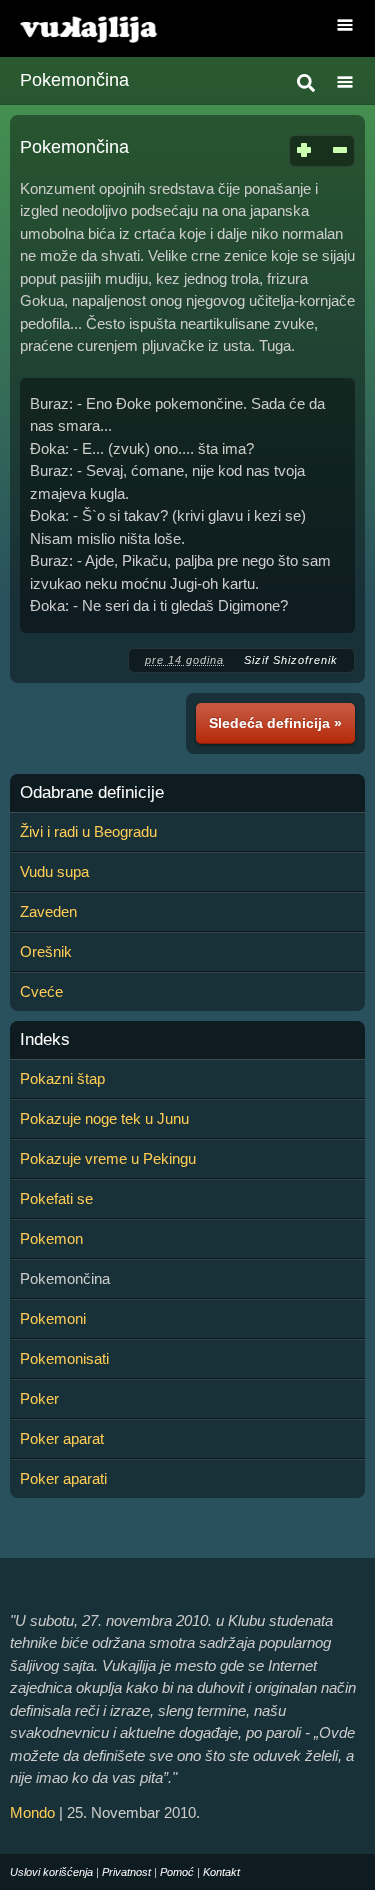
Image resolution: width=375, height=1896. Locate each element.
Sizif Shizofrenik (291, 660)
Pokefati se (56, 1198)
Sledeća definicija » (275, 723)
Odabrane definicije (92, 793)
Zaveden (48, 911)
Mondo (32, 1812)
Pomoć (177, 1872)
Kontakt (221, 1872)
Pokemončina (74, 80)
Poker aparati (63, 1478)
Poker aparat (62, 1438)
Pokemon (51, 1238)
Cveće (41, 991)
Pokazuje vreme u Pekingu (108, 1158)
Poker (39, 1398)
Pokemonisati (64, 1358)
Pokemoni (53, 1318)
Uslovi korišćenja (51, 1872)
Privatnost (126, 1872)
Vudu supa (54, 871)
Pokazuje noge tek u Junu (104, 1118)
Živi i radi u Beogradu (88, 831)
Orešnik (46, 951)
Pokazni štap (62, 1078)
